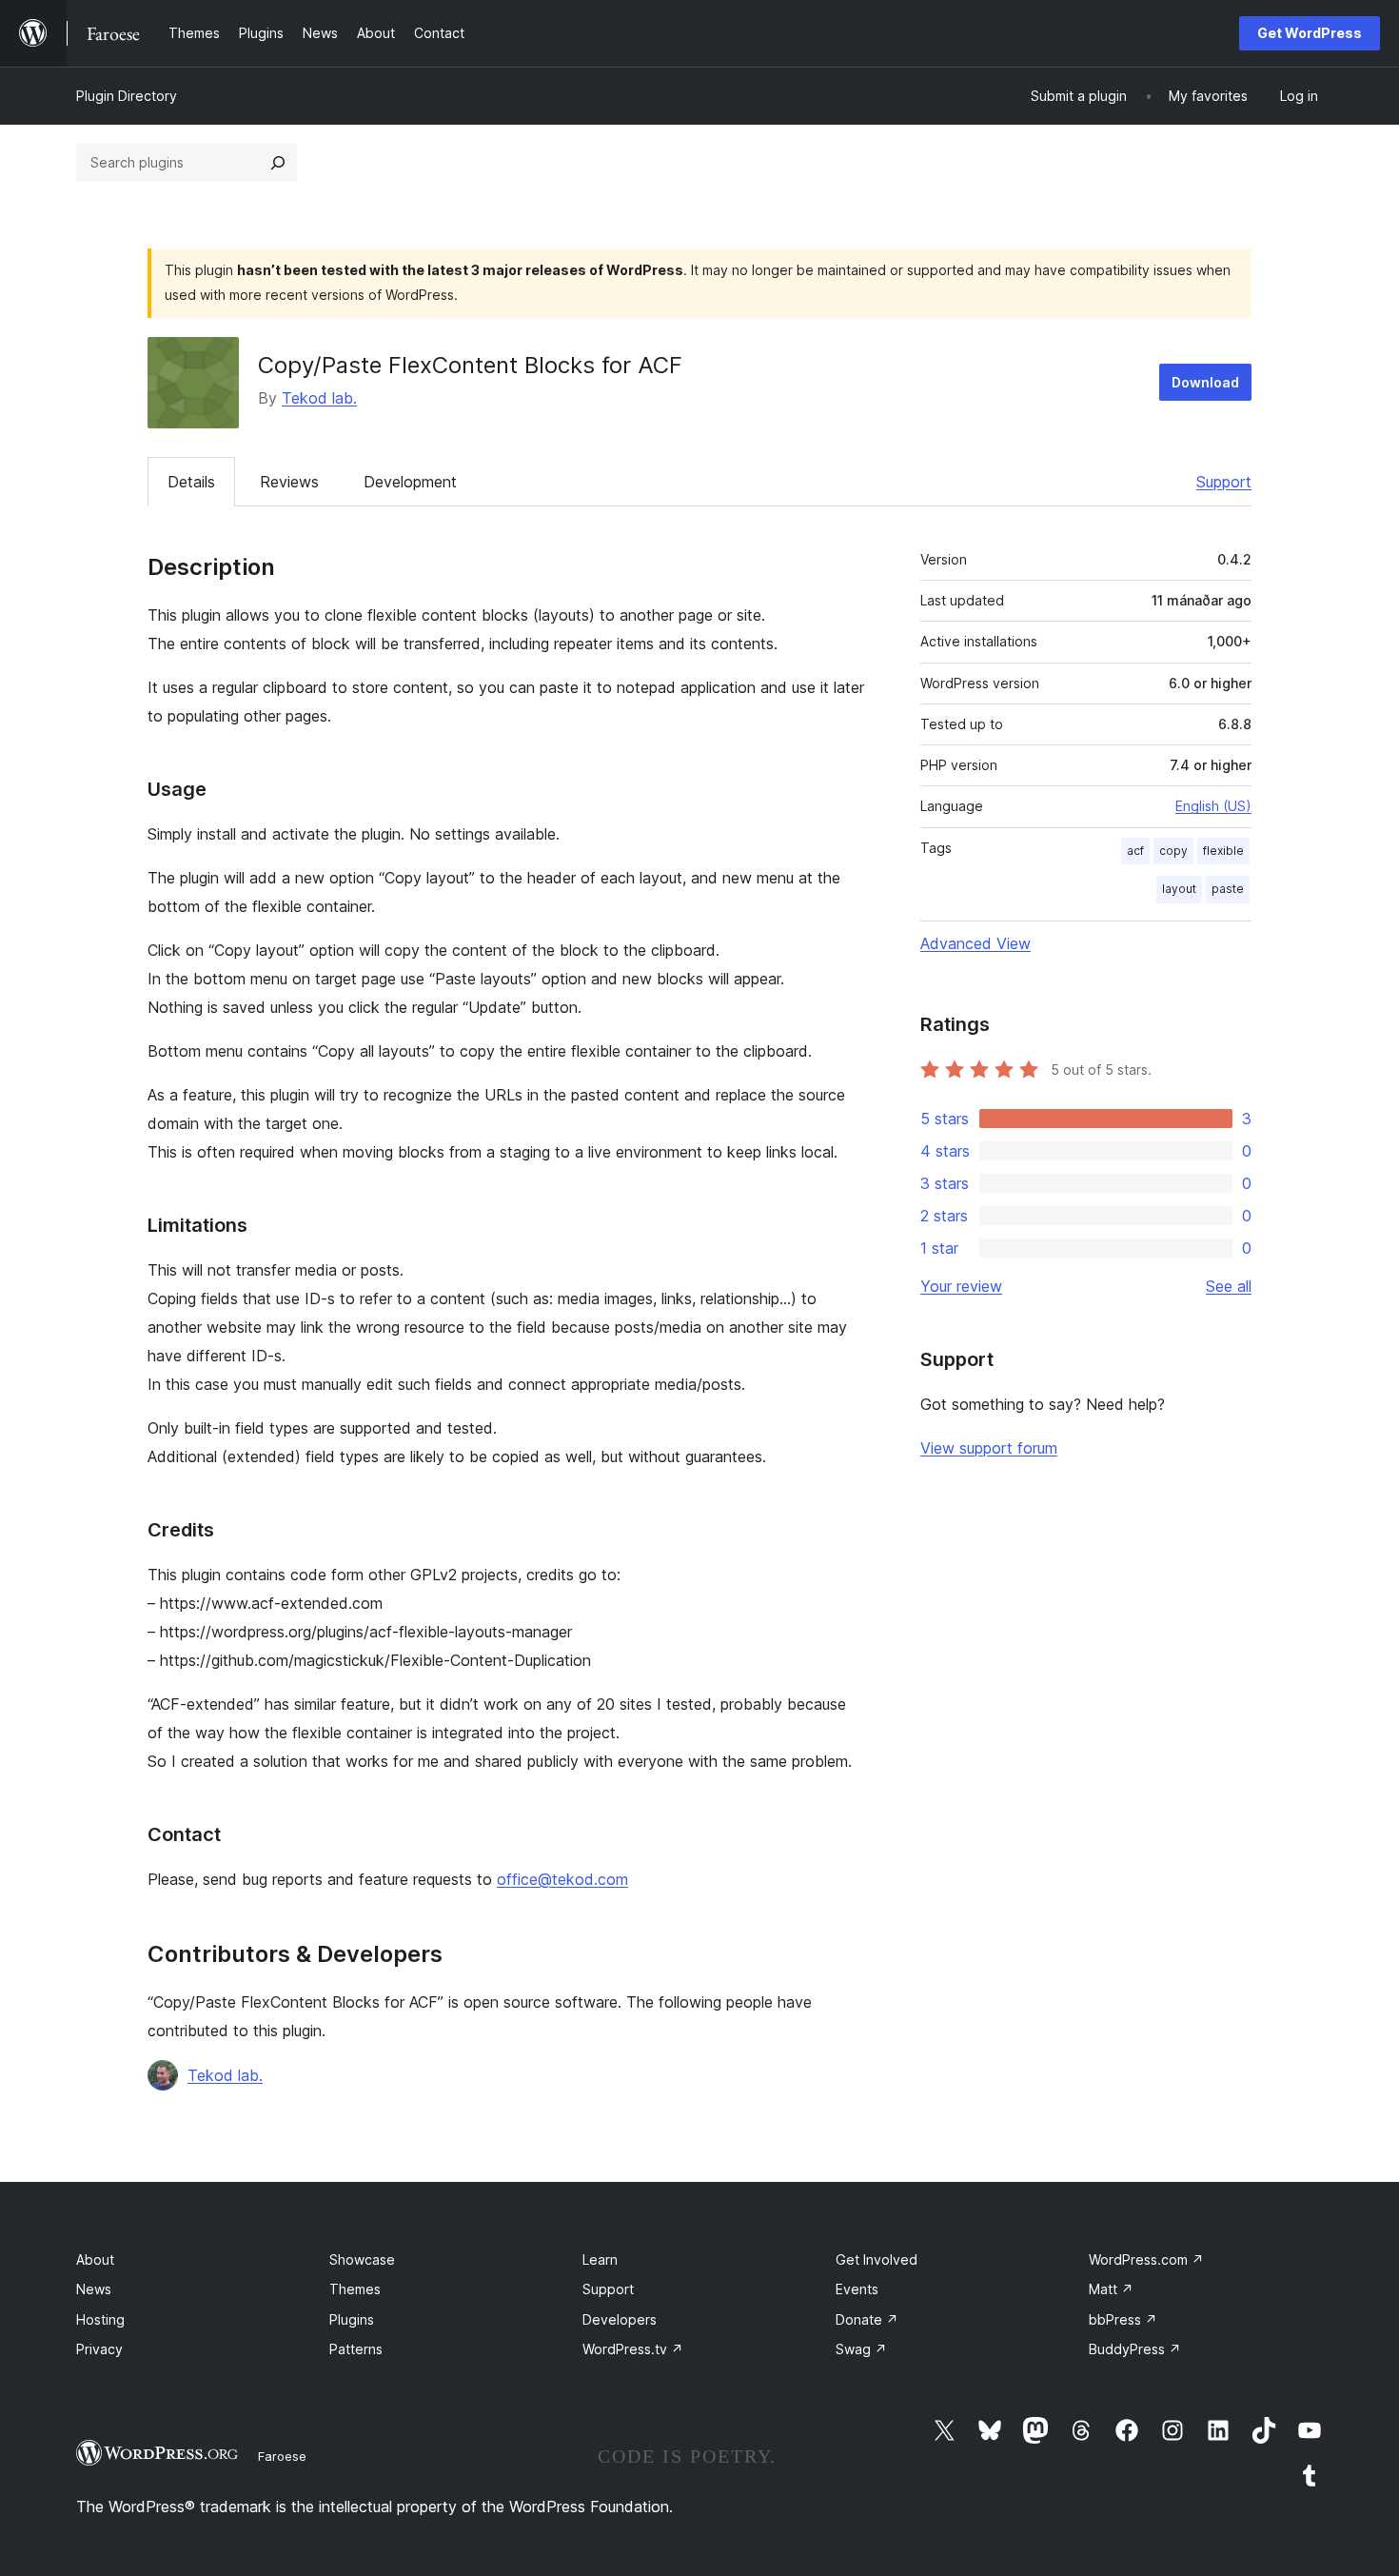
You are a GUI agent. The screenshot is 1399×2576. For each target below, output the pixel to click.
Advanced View (975, 943)
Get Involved (877, 2259)
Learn (600, 2259)
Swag (861, 2349)
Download (1205, 382)
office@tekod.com (562, 1879)
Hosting (100, 2319)
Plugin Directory (127, 96)
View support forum (989, 1448)
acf (1135, 851)
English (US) (1213, 806)
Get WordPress (1310, 33)
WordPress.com (1146, 2259)
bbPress (1123, 2319)
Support (1224, 482)
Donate (867, 2319)
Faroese (282, 2456)
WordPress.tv (633, 2349)
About (95, 2259)
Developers (620, 2319)
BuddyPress (1135, 2349)
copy (1173, 851)
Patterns (356, 2349)
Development (410, 482)
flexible (1223, 851)
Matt (1111, 2289)
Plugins (352, 2319)
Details (191, 482)
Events (857, 2289)
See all (1229, 1286)
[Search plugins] (278, 163)
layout (1179, 889)
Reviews (289, 482)
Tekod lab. (319, 398)
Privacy (99, 2349)
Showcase (362, 2259)
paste (1228, 889)
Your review (961, 1286)
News (94, 2289)
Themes (355, 2289)
